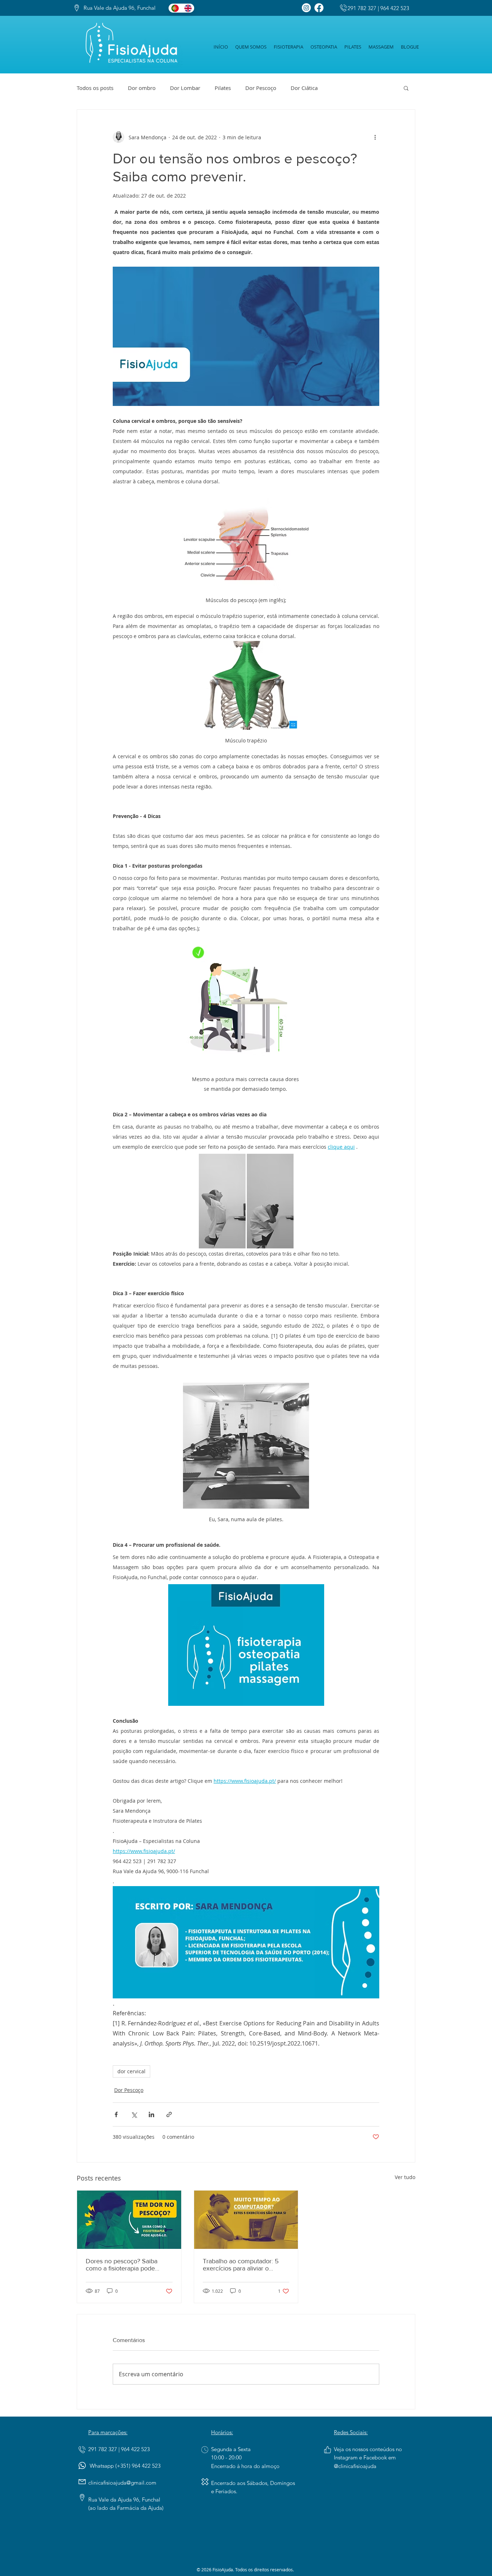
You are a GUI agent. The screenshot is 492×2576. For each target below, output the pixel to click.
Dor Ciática (304, 88)
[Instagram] (306, 8)
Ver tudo (405, 2177)
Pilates (223, 88)
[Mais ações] (375, 137)
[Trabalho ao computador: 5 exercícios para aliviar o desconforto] (246, 2220)
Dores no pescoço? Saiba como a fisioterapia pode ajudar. (122, 2265)
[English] (188, 8)
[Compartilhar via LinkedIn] (151, 2114)
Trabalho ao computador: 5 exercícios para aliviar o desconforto (241, 2265)
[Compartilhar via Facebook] (116, 2114)
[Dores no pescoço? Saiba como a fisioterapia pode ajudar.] (129, 2220)
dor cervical (131, 2071)
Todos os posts (95, 88)
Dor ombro (142, 88)
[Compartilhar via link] (169, 2114)
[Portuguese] (175, 8)
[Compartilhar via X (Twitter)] (134, 2114)
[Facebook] (319, 8)
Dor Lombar (185, 88)
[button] (406, 88)
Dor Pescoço (261, 88)
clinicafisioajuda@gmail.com (122, 2483)
